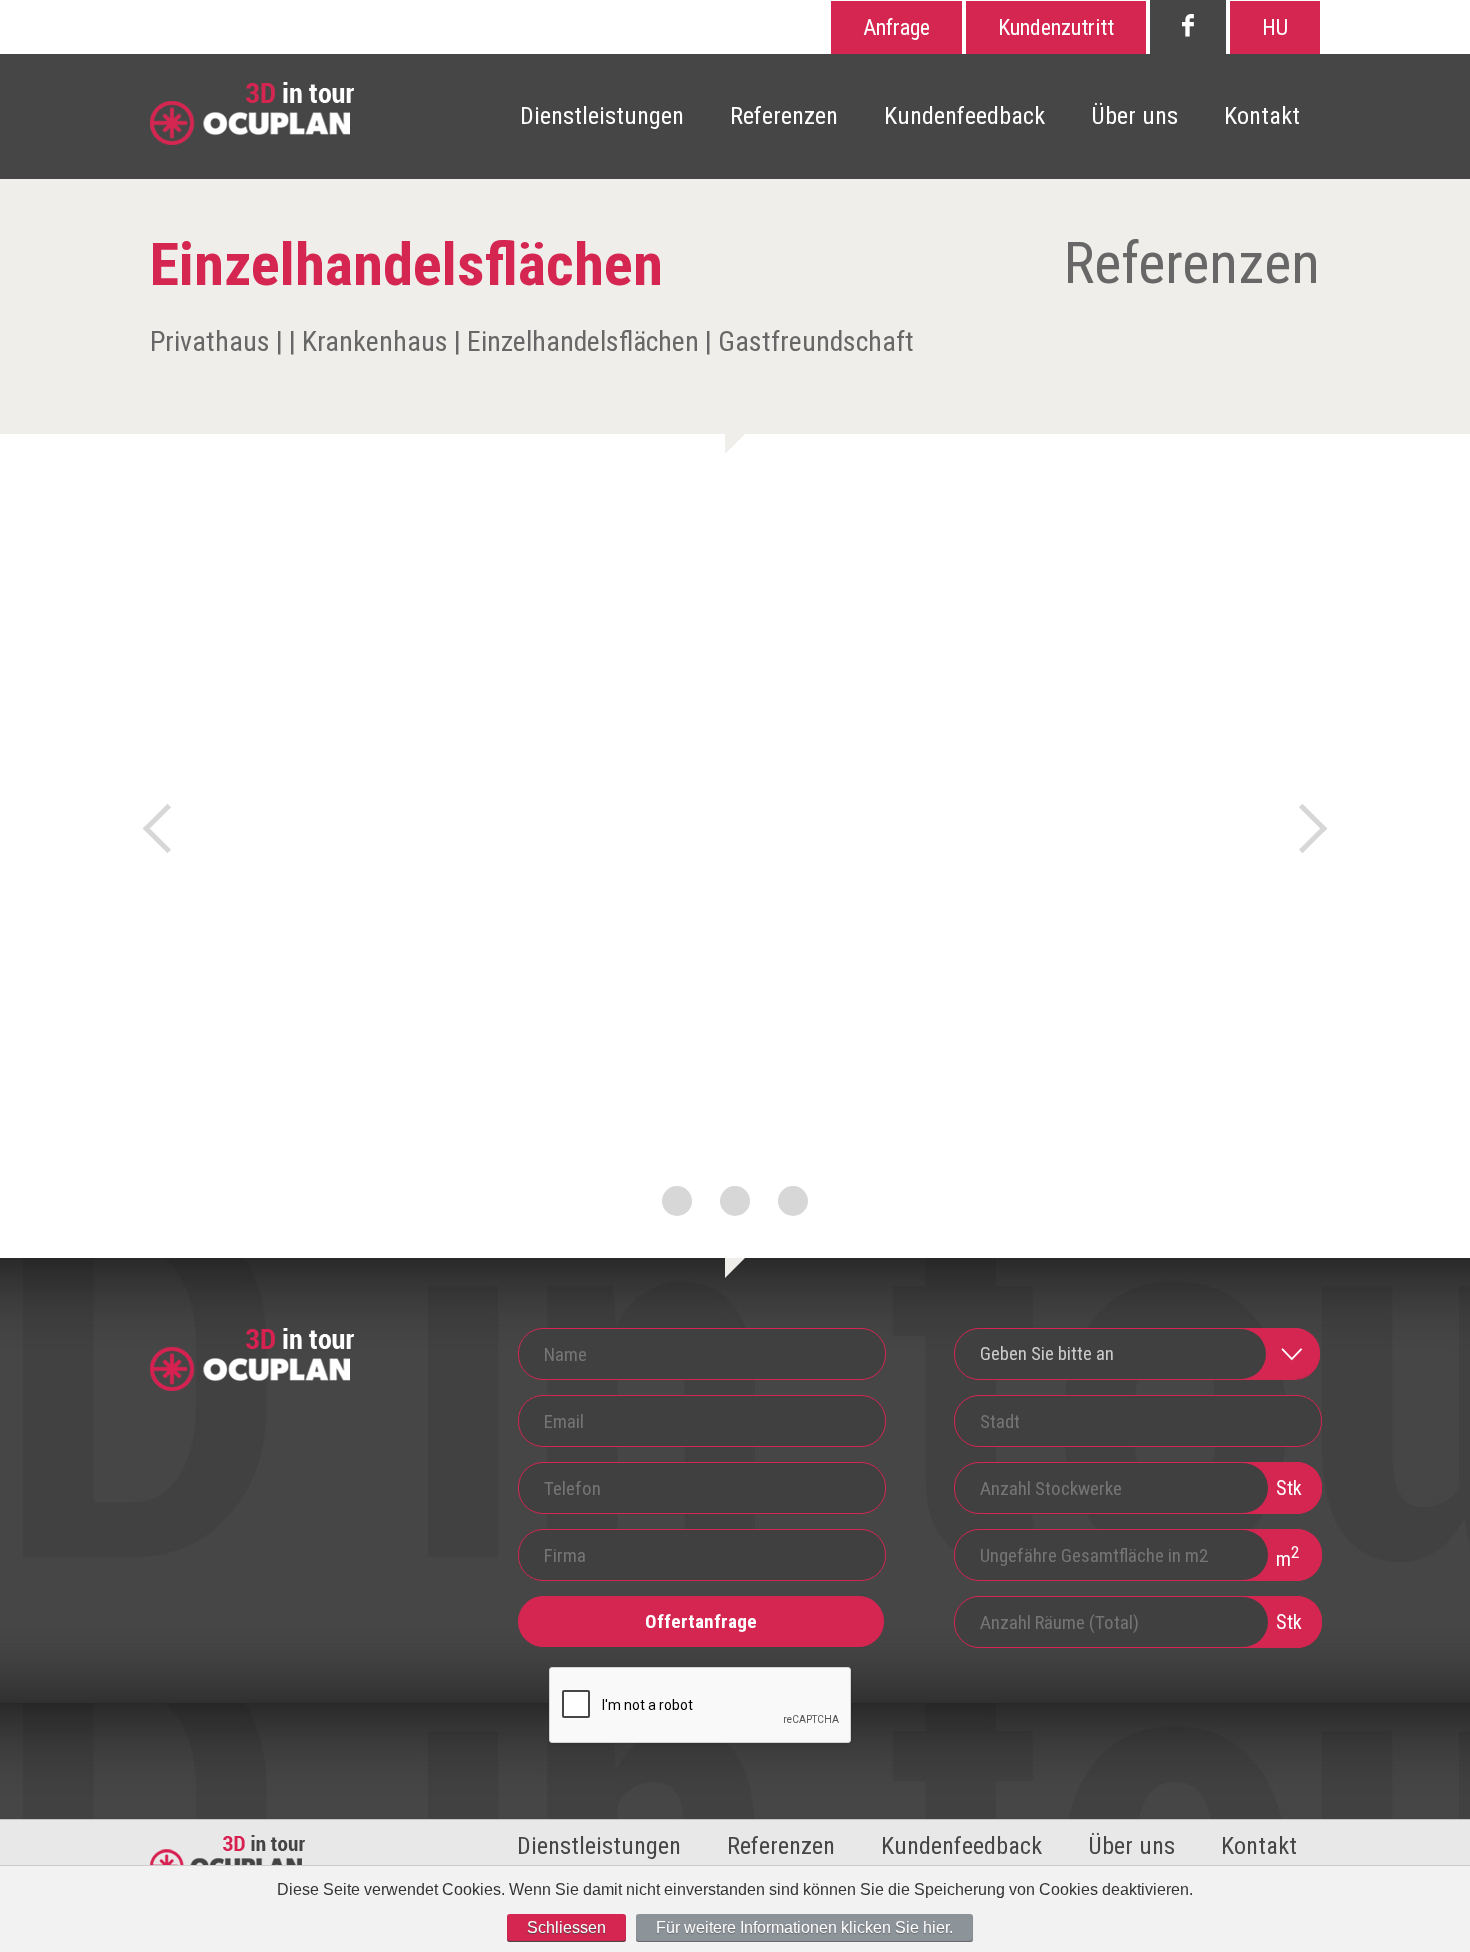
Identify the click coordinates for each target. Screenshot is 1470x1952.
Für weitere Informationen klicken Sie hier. (804, 1927)
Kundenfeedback (964, 116)
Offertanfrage (701, 1621)
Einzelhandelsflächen (583, 341)
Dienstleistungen (602, 116)
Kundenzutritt (1056, 27)
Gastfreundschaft (816, 341)
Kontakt (1262, 116)
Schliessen (566, 1927)
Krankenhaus (375, 341)
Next (1302, 828)
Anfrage (896, 27)
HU (1275, 27)
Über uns (1134, 116)
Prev (167, 828)
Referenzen (784, 116)
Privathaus (210, 341)
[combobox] (1137, 1354)
